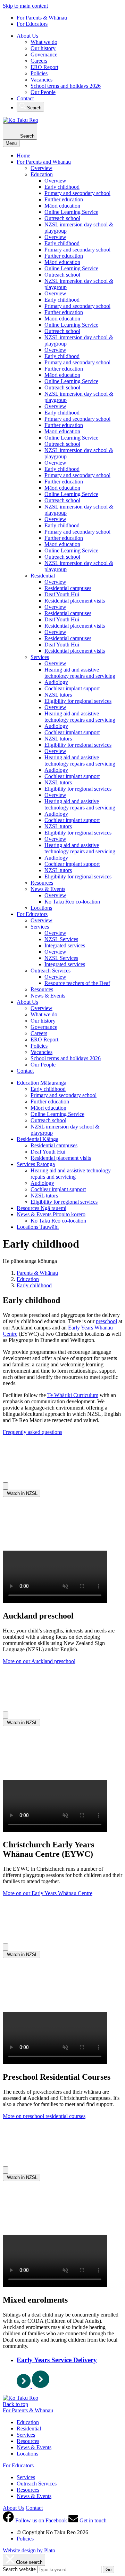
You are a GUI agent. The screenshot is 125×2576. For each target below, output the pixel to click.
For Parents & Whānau (42, 18)
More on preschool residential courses (44, 2116)
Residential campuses (68, 588)
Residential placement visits (75, 601)
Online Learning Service (71, 212)
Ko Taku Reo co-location (72, 902)
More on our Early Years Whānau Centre (48, 1893)
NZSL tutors (58, 695)
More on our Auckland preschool (39, 1661)
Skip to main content (25, 6)
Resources (42, 883)
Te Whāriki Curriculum (73, 1395)
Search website (19, 2569)
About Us (27, 36)
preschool (106, 1321)
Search (34, 108)
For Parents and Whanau (44, 162)
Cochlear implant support (72, 688)
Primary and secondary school (77, 193)
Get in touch (92, 2520)
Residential (43, 576)
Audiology (56, 682)
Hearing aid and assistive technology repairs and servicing (80, 673)
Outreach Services (51, 971)
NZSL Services (61, 939)
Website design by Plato (29, 2550)
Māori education (62, 206)
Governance (44, 55)
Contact (25, 98)
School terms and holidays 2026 (66, 86)
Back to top (15, 2404)
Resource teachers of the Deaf (77, 983)
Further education (64, 199)
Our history (43, 48)
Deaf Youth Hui (62, 594)
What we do (44, 42)
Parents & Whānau (37, 1273)
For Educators (32, 24)
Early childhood (62, 187)
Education (42, 174)
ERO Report (44, 67)
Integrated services (65, 945)
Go (109, 2570)
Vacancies (41, 80)
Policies (39, 73)
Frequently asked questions (32, 1432)
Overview (41, 168)
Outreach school (62, 218)
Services (40, 657)
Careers (39, 61)
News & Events (48, 889)
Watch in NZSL (22, 1493)
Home (23, 156)
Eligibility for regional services (78, 701)
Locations (41, 908)
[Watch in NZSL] (6, 1486)
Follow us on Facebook (41, 2520)
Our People (43, 92)
